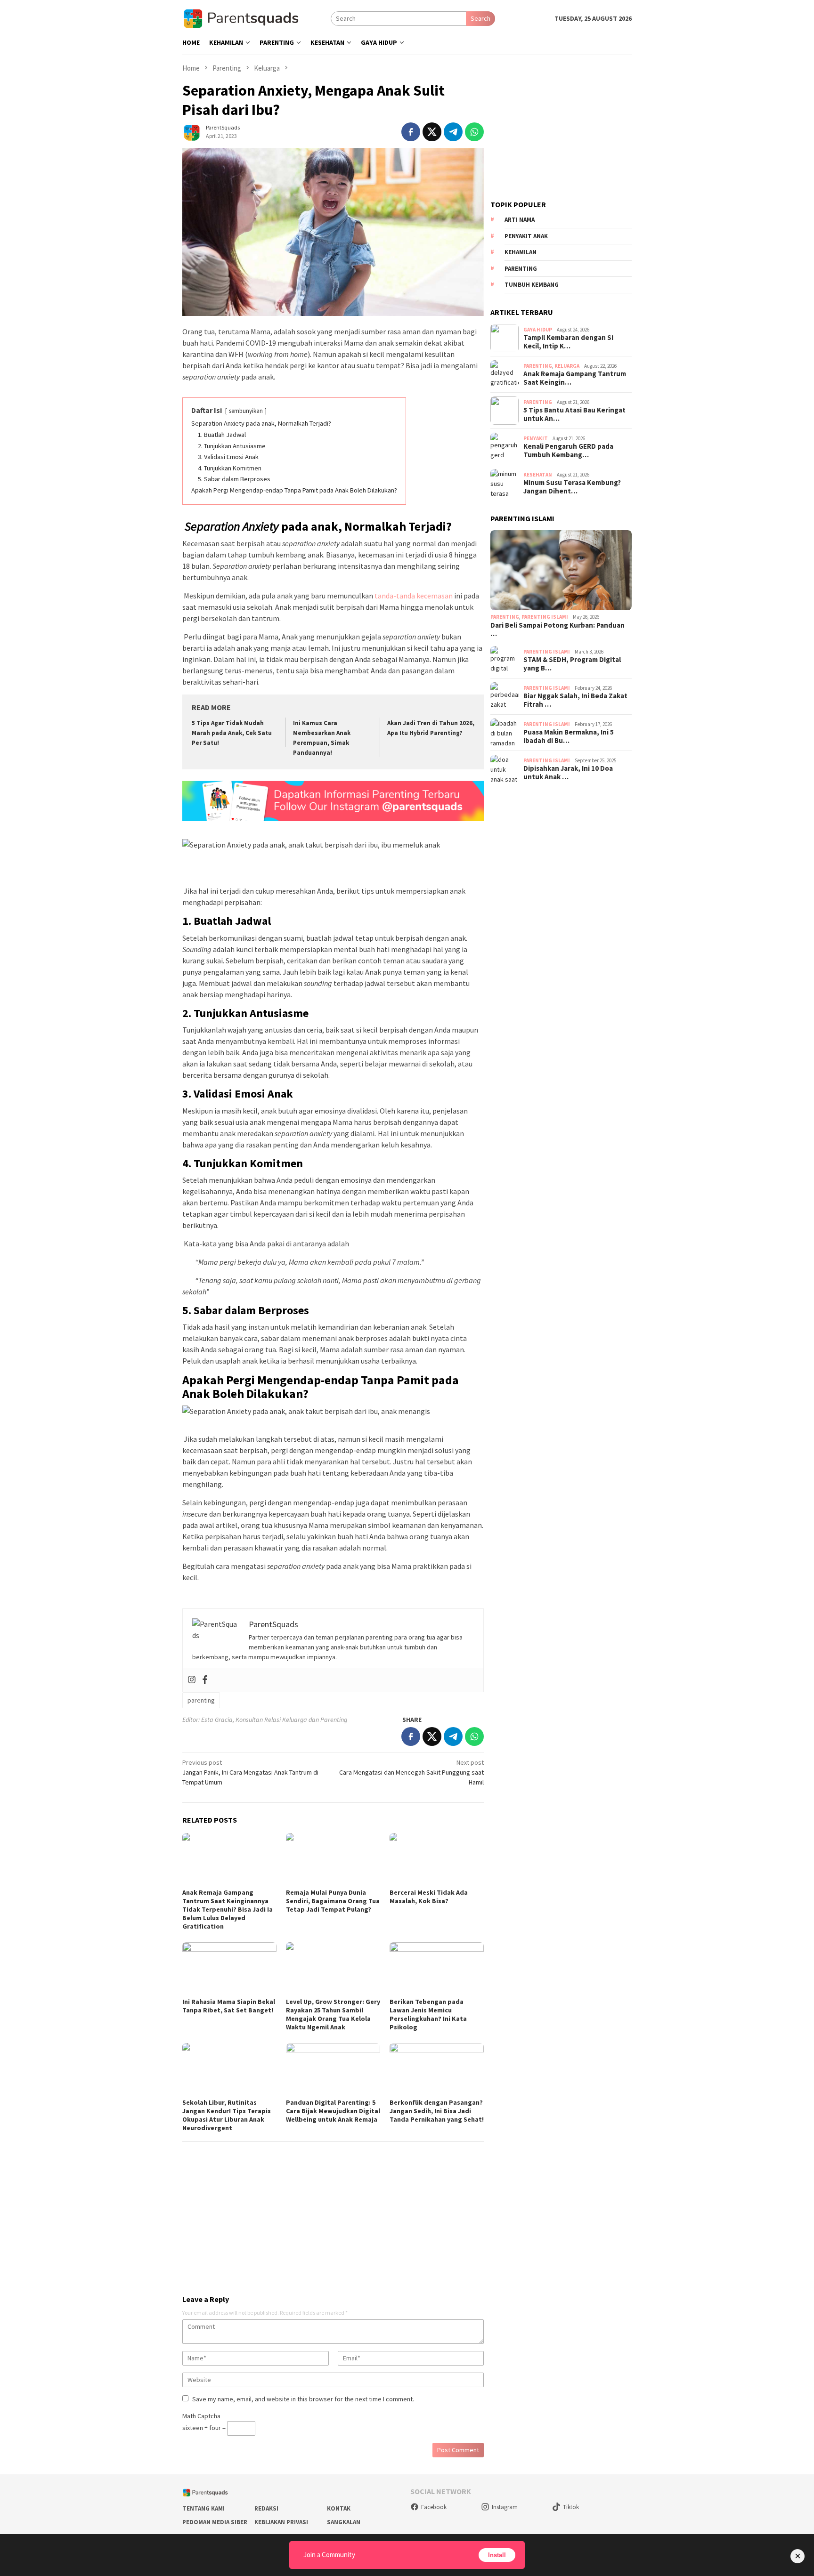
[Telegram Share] (453, 132)
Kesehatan (538, 475)
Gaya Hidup (538, 330)
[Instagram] (192, 1680)
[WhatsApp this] (474, 132)
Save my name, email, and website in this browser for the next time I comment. (303, 2399)
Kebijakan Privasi (281, 2522)
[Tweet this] (432, 132)
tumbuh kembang (532, 285)
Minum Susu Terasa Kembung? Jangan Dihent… (572, 487)
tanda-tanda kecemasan (414, 596)
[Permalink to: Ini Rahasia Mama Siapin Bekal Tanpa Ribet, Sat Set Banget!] (229, 1969)
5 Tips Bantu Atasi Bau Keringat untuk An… (574, 415)
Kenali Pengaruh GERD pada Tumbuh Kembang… (568, 451)
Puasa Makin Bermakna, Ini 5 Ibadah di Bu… (569, 736)
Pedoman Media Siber (215, 2522)
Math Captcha (201, 2416)
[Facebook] (205, 1680)
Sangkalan (344, 2522)
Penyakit (536, 438)
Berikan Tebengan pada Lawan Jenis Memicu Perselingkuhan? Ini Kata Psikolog (428, 2014)
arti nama (520, 220)
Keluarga (567, 366)
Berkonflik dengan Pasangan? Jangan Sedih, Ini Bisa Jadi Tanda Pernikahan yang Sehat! (437, 2111)
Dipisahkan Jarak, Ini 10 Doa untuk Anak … (568, 773)
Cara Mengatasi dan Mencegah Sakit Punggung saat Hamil (411, 1772)
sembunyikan (246, 411)
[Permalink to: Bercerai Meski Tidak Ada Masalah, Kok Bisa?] (437, 1859)
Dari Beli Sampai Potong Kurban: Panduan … (558, 630)
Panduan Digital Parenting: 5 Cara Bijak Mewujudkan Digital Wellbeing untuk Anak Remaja (333, 2111)
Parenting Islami (545, 617)
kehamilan (521, 253)
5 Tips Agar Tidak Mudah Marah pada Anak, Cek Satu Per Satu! (232, 733)
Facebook (434, 2507)
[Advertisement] (333, 2214)
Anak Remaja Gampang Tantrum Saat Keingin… (575, 379)
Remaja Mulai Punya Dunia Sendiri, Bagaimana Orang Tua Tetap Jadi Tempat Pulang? (333, 1901)
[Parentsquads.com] (256, 18)
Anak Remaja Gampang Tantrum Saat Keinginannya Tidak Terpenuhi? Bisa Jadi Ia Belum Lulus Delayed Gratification (228, 1909)
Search (480, 18)
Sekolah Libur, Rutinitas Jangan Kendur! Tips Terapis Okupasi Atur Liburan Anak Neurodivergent (227, 2115)
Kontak (339, 2508)
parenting (201, 1700)
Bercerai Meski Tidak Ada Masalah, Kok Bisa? (429, 1897)
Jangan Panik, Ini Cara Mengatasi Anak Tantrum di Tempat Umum (250, 1772)
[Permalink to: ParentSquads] (192, 131)
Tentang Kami (203, 2508)
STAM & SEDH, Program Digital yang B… (572, 664)
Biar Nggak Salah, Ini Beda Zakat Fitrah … (575, 700)
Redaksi (266, 2508)
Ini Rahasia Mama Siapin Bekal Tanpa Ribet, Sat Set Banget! (229, 2006)
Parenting (538, 366)
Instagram (505, 2507)
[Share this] (411, 132)
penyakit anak (526, 236)
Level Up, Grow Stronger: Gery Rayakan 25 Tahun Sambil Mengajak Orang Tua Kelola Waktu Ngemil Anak (333, 2014)
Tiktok (571, 2507)
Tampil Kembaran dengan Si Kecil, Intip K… (568, 342)
